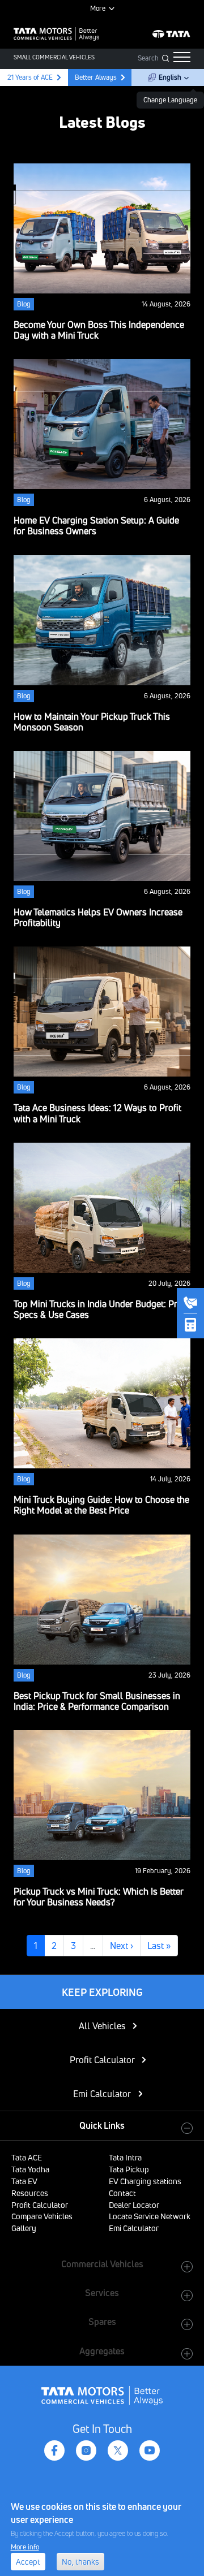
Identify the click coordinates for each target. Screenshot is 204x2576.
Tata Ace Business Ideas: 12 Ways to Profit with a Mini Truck (97, 1113)
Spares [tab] (102, 2322)
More (98, 8)
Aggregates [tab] (102, 2351)
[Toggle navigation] (182, 57)
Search (148, 58)
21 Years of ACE (29, 77)
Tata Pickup (129, 2169)
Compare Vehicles (42, 2216)
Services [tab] (102, 2293)
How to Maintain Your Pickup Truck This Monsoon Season (92, 722)
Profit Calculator (102, 2060)
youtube (150, 2450)
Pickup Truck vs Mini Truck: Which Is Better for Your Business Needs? (99, 1897)
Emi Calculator (102, 2094)
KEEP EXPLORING (102, 1992)
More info (25, 2547)
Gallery (24, 2228)
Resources (30, 2193)
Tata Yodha (30, 2169)
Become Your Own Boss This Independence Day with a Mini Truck (99, 330)
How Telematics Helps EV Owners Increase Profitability (98, 917)
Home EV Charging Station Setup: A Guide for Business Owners (96, 526)
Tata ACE (27, 2157)
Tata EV (24, 2181)
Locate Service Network (150, 2216)
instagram (86, 2450)
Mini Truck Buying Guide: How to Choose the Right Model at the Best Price (101, 1505)
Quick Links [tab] (102, 2125)
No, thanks (80, 2562)
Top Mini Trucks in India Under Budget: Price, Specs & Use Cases (102, 1309)
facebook (54, 2450)
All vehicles (102, 2026)
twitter (118, 2450)
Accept (28, 2562)
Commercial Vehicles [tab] (102, 2264)
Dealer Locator (134, 2205)
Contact (122, 2193)
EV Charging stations (145, 2181)
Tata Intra (125, 2157)
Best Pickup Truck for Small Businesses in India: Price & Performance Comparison (97, 1701)
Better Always (96, 77)
